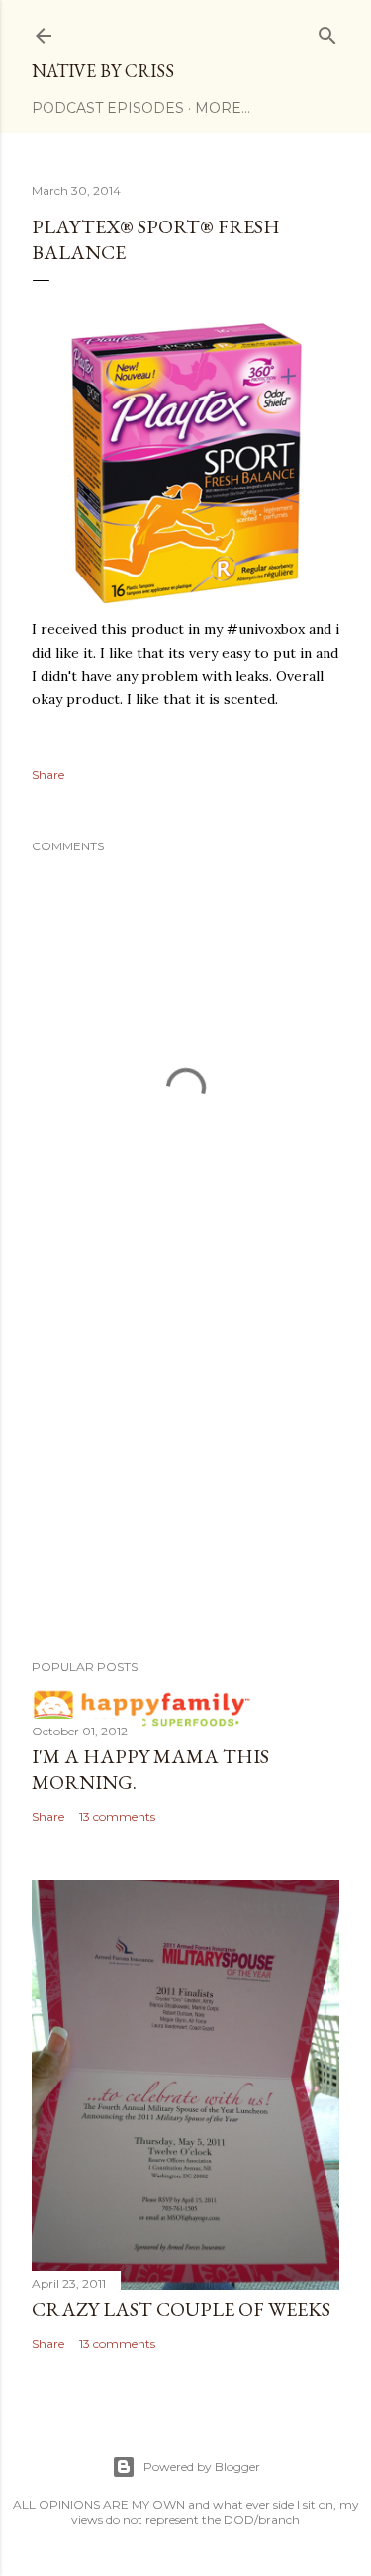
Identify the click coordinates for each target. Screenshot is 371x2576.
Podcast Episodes (108, 108)
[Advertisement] (185, 1486)
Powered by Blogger (202, 2467)
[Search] (327, 31)
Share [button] (48, 775)
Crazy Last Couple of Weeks (181, 2309)
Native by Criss (103, 71)
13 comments (117, 1816)
